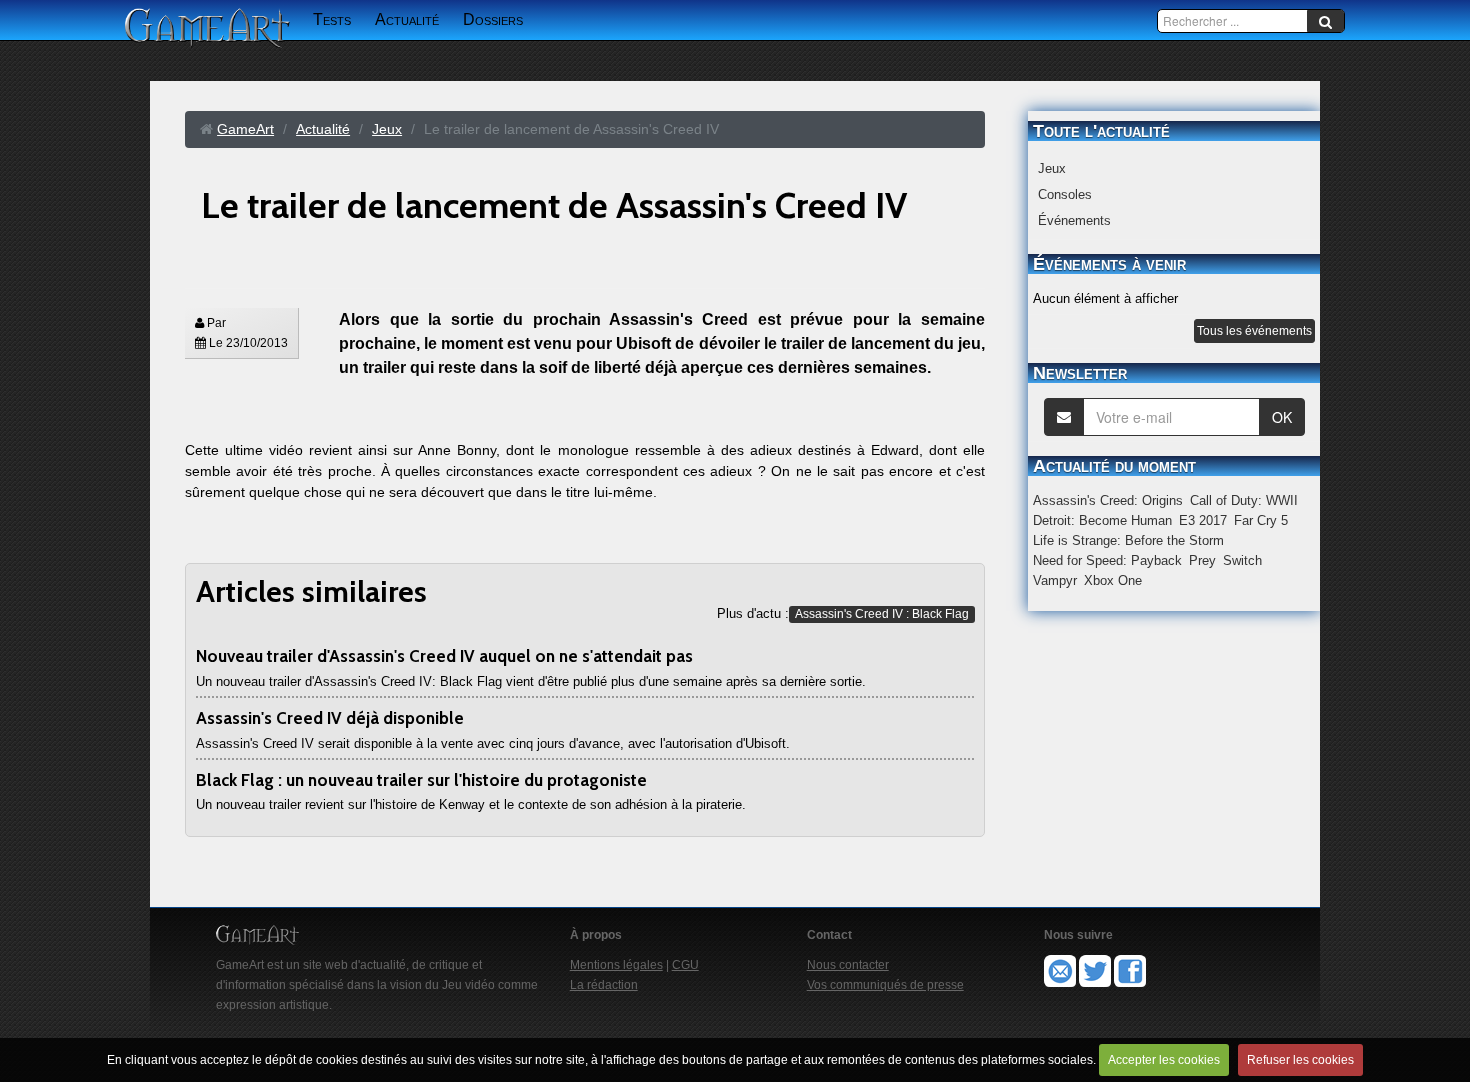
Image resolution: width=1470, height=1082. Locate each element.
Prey (1202, 560)
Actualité (407, 19)
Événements (1074, 220)
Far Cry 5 (1261, 520)
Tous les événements (1254, 331)
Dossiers (493, 19)
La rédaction (604, 985)
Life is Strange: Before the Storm (1128, 540)
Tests (332, 19)
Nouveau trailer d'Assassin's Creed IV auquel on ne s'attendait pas (444, 656)
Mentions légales (616, 965)
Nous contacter (848, 965)
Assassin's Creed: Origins (1108, 500)
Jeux (1052, 168)
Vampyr (1055, 580)
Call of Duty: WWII (1244, 500)
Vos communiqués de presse (885, 985)
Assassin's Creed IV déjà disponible (330, 718)
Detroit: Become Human (1102, 520)
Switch (1242, 560)
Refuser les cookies (1300, 1060)
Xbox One (1113, 580)
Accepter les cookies (1164, 1060)
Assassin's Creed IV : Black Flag (882, 614)
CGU (685, 965)
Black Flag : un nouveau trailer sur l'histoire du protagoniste (421, 780)
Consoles (1065, 194)
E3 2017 (1203, 520)
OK (1282, 417)
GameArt (245, 129)
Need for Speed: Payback (1107, 560)
